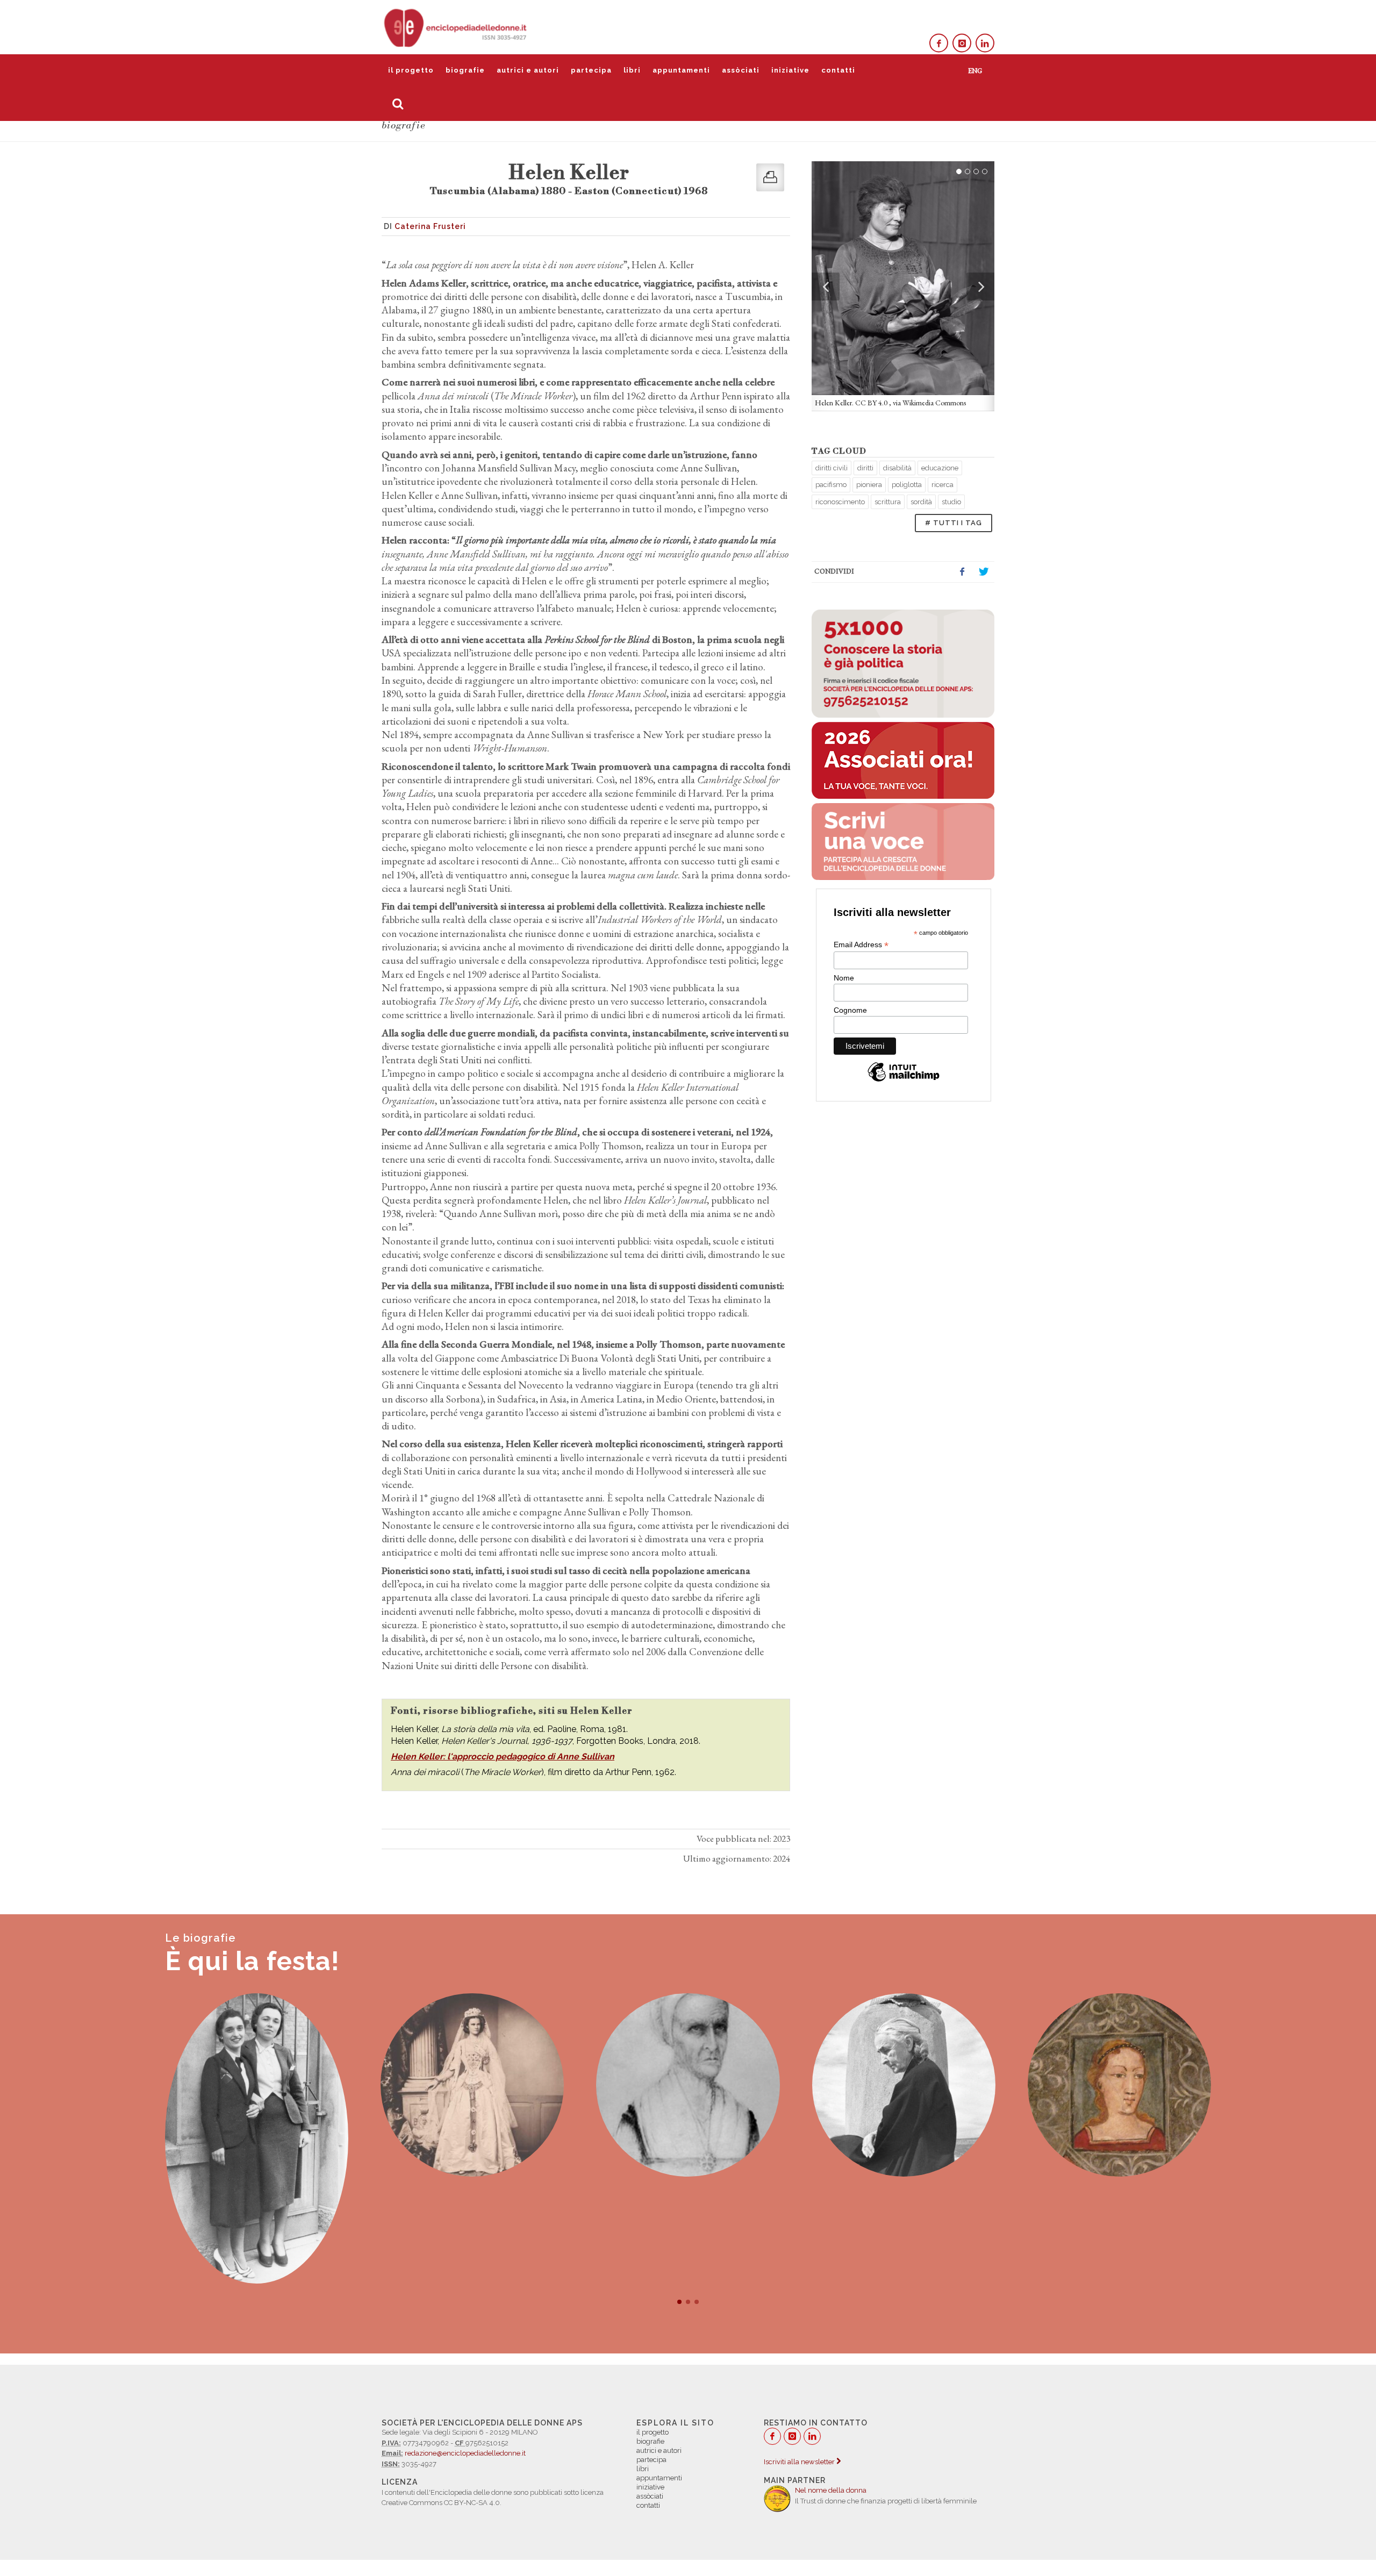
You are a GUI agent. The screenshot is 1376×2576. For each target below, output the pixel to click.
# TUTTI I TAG (954, 523)
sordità (921, 502)
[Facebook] (939, 43)
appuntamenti (681, 70)
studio (951, 502)
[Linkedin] (985, 43)
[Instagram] (962, 43)
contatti (838, 70)
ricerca (943, 485)
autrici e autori (528, 70)
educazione (940, 468)
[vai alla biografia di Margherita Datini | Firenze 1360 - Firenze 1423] (1119, 2085)
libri (632, 70)
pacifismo (831, 485)
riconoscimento (840, 502)
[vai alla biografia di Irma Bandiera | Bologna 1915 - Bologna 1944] (257, 2138)
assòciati (741, 70)
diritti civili (832, 468)
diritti (865, 468)
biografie (465, 70)
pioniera (869, 485)
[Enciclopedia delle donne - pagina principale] (456, 27)
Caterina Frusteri (430, 226)
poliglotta (907, 485)
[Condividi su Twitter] (984, 572)
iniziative (790, 70)
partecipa (591, 70)
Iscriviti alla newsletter (800, 2462)
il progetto (411, 70)
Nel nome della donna (831, 2490)
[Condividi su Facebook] (962, 572)
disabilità (897, 468)
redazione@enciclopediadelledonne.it (465, 2453)
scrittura (888, 502)
